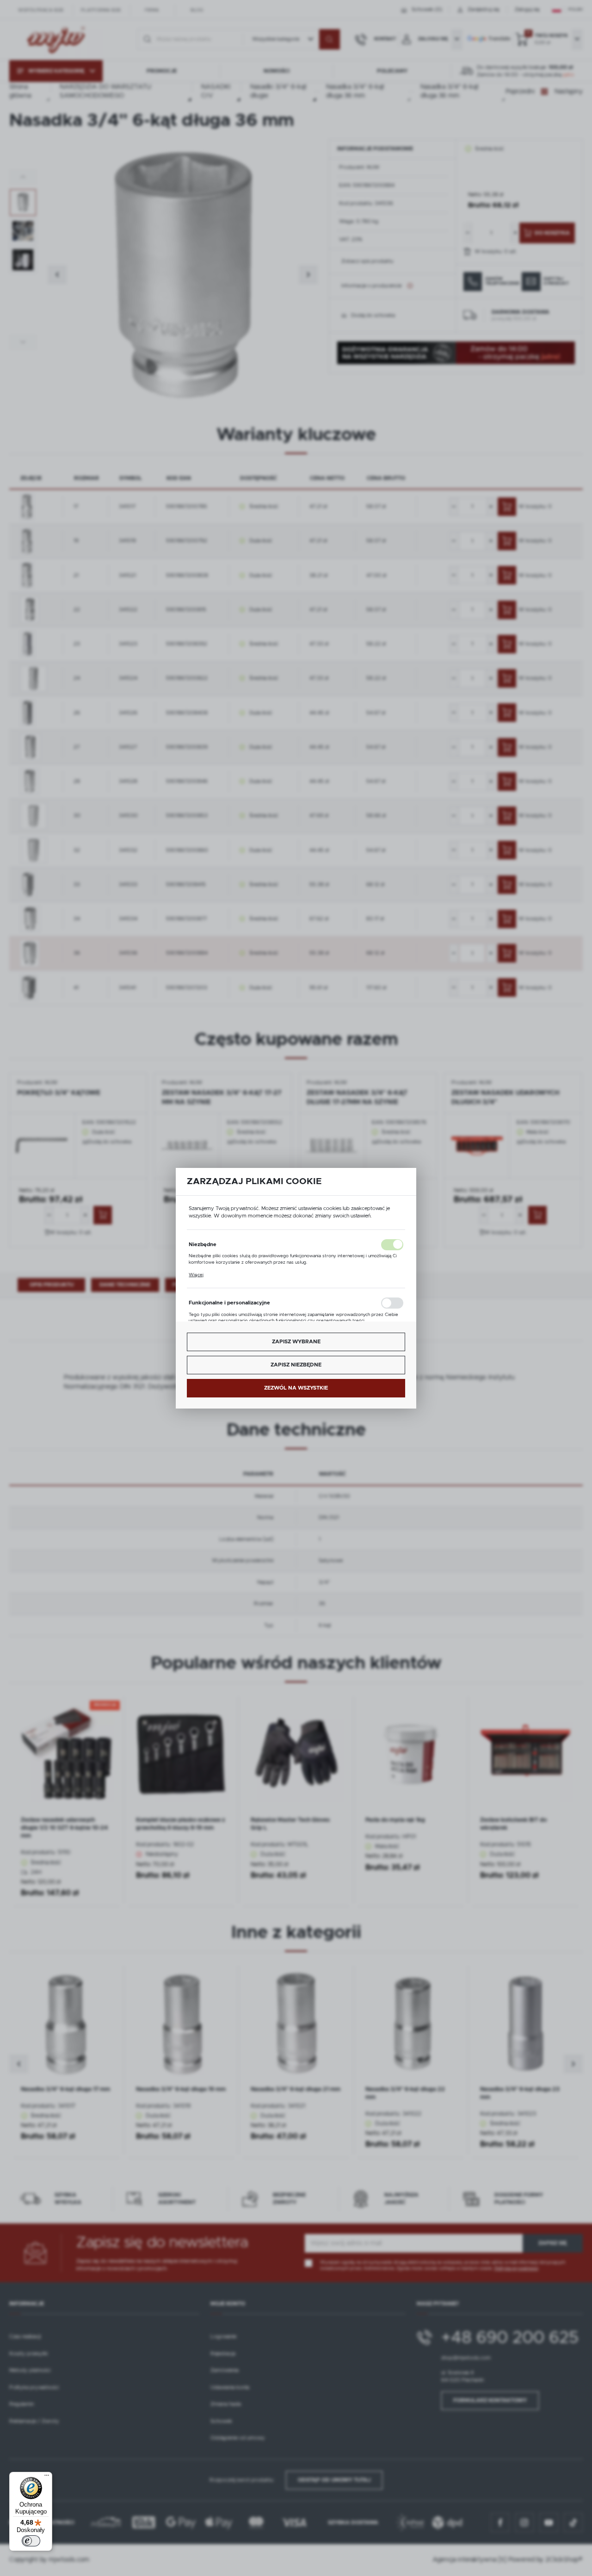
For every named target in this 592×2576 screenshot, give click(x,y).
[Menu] (47, 2477)
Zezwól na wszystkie (296, 1387)
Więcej (196, 1274)
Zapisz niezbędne (296, 1365)
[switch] (31, 2541)
